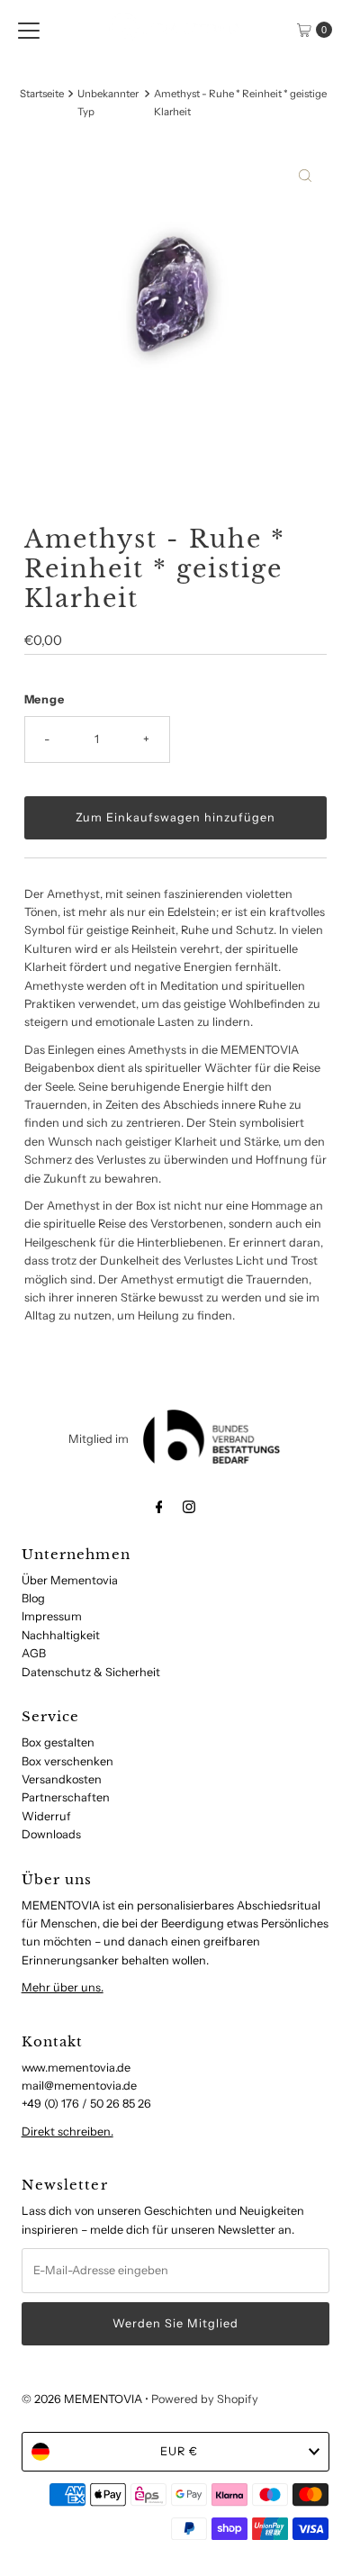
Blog (33, 1598)
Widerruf (46, 1816)
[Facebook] (159, 1507)
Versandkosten (62, 1779)
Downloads (51, 1834)
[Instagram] (189, 1507)
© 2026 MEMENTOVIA (82, 2399)
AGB (34, 1653)
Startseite (42, 94)
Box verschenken (67, 1761)
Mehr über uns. (63, 1987)
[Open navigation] (29, 30)
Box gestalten (58, 1742)
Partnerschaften (66, 1797)
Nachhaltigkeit (61, 1635)
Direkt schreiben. (67, 2132)
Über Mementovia (70, 1580)
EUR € (179, 2451)
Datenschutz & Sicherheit (91, 1672)
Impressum (52, 1616)
